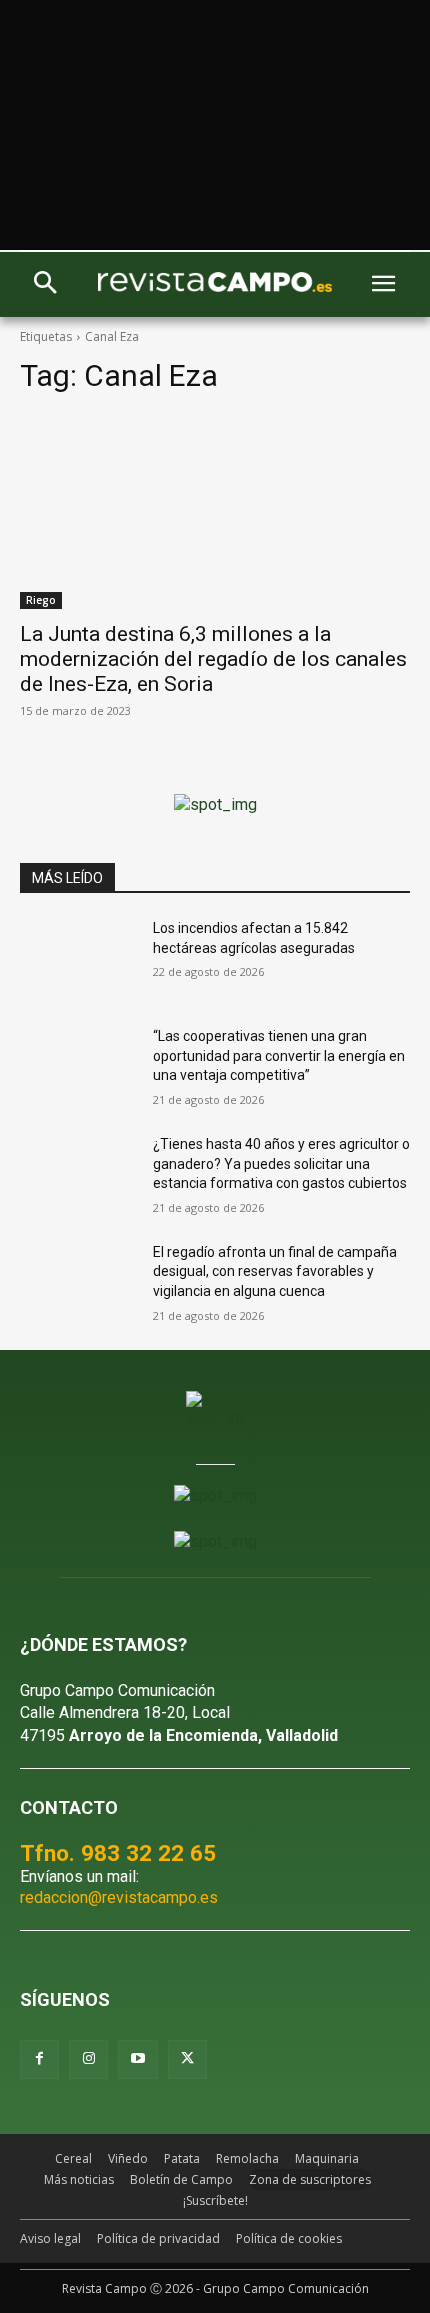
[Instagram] (88, 2059)
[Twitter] (187, 2059)
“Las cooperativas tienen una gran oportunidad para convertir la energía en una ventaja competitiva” (279, 1055)
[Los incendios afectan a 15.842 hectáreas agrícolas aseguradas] (78, 960)
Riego (41, 600)
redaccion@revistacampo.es (119, 1897)
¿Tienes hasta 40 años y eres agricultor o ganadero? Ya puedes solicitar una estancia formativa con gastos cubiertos (281, 1163)
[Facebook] (39, 2059)
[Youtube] (137, 2059)
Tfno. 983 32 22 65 (118, 1853)
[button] (45, 285)
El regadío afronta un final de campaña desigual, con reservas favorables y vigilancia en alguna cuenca (275, 1271)
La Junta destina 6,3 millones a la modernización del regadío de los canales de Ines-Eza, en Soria (213, 659)
